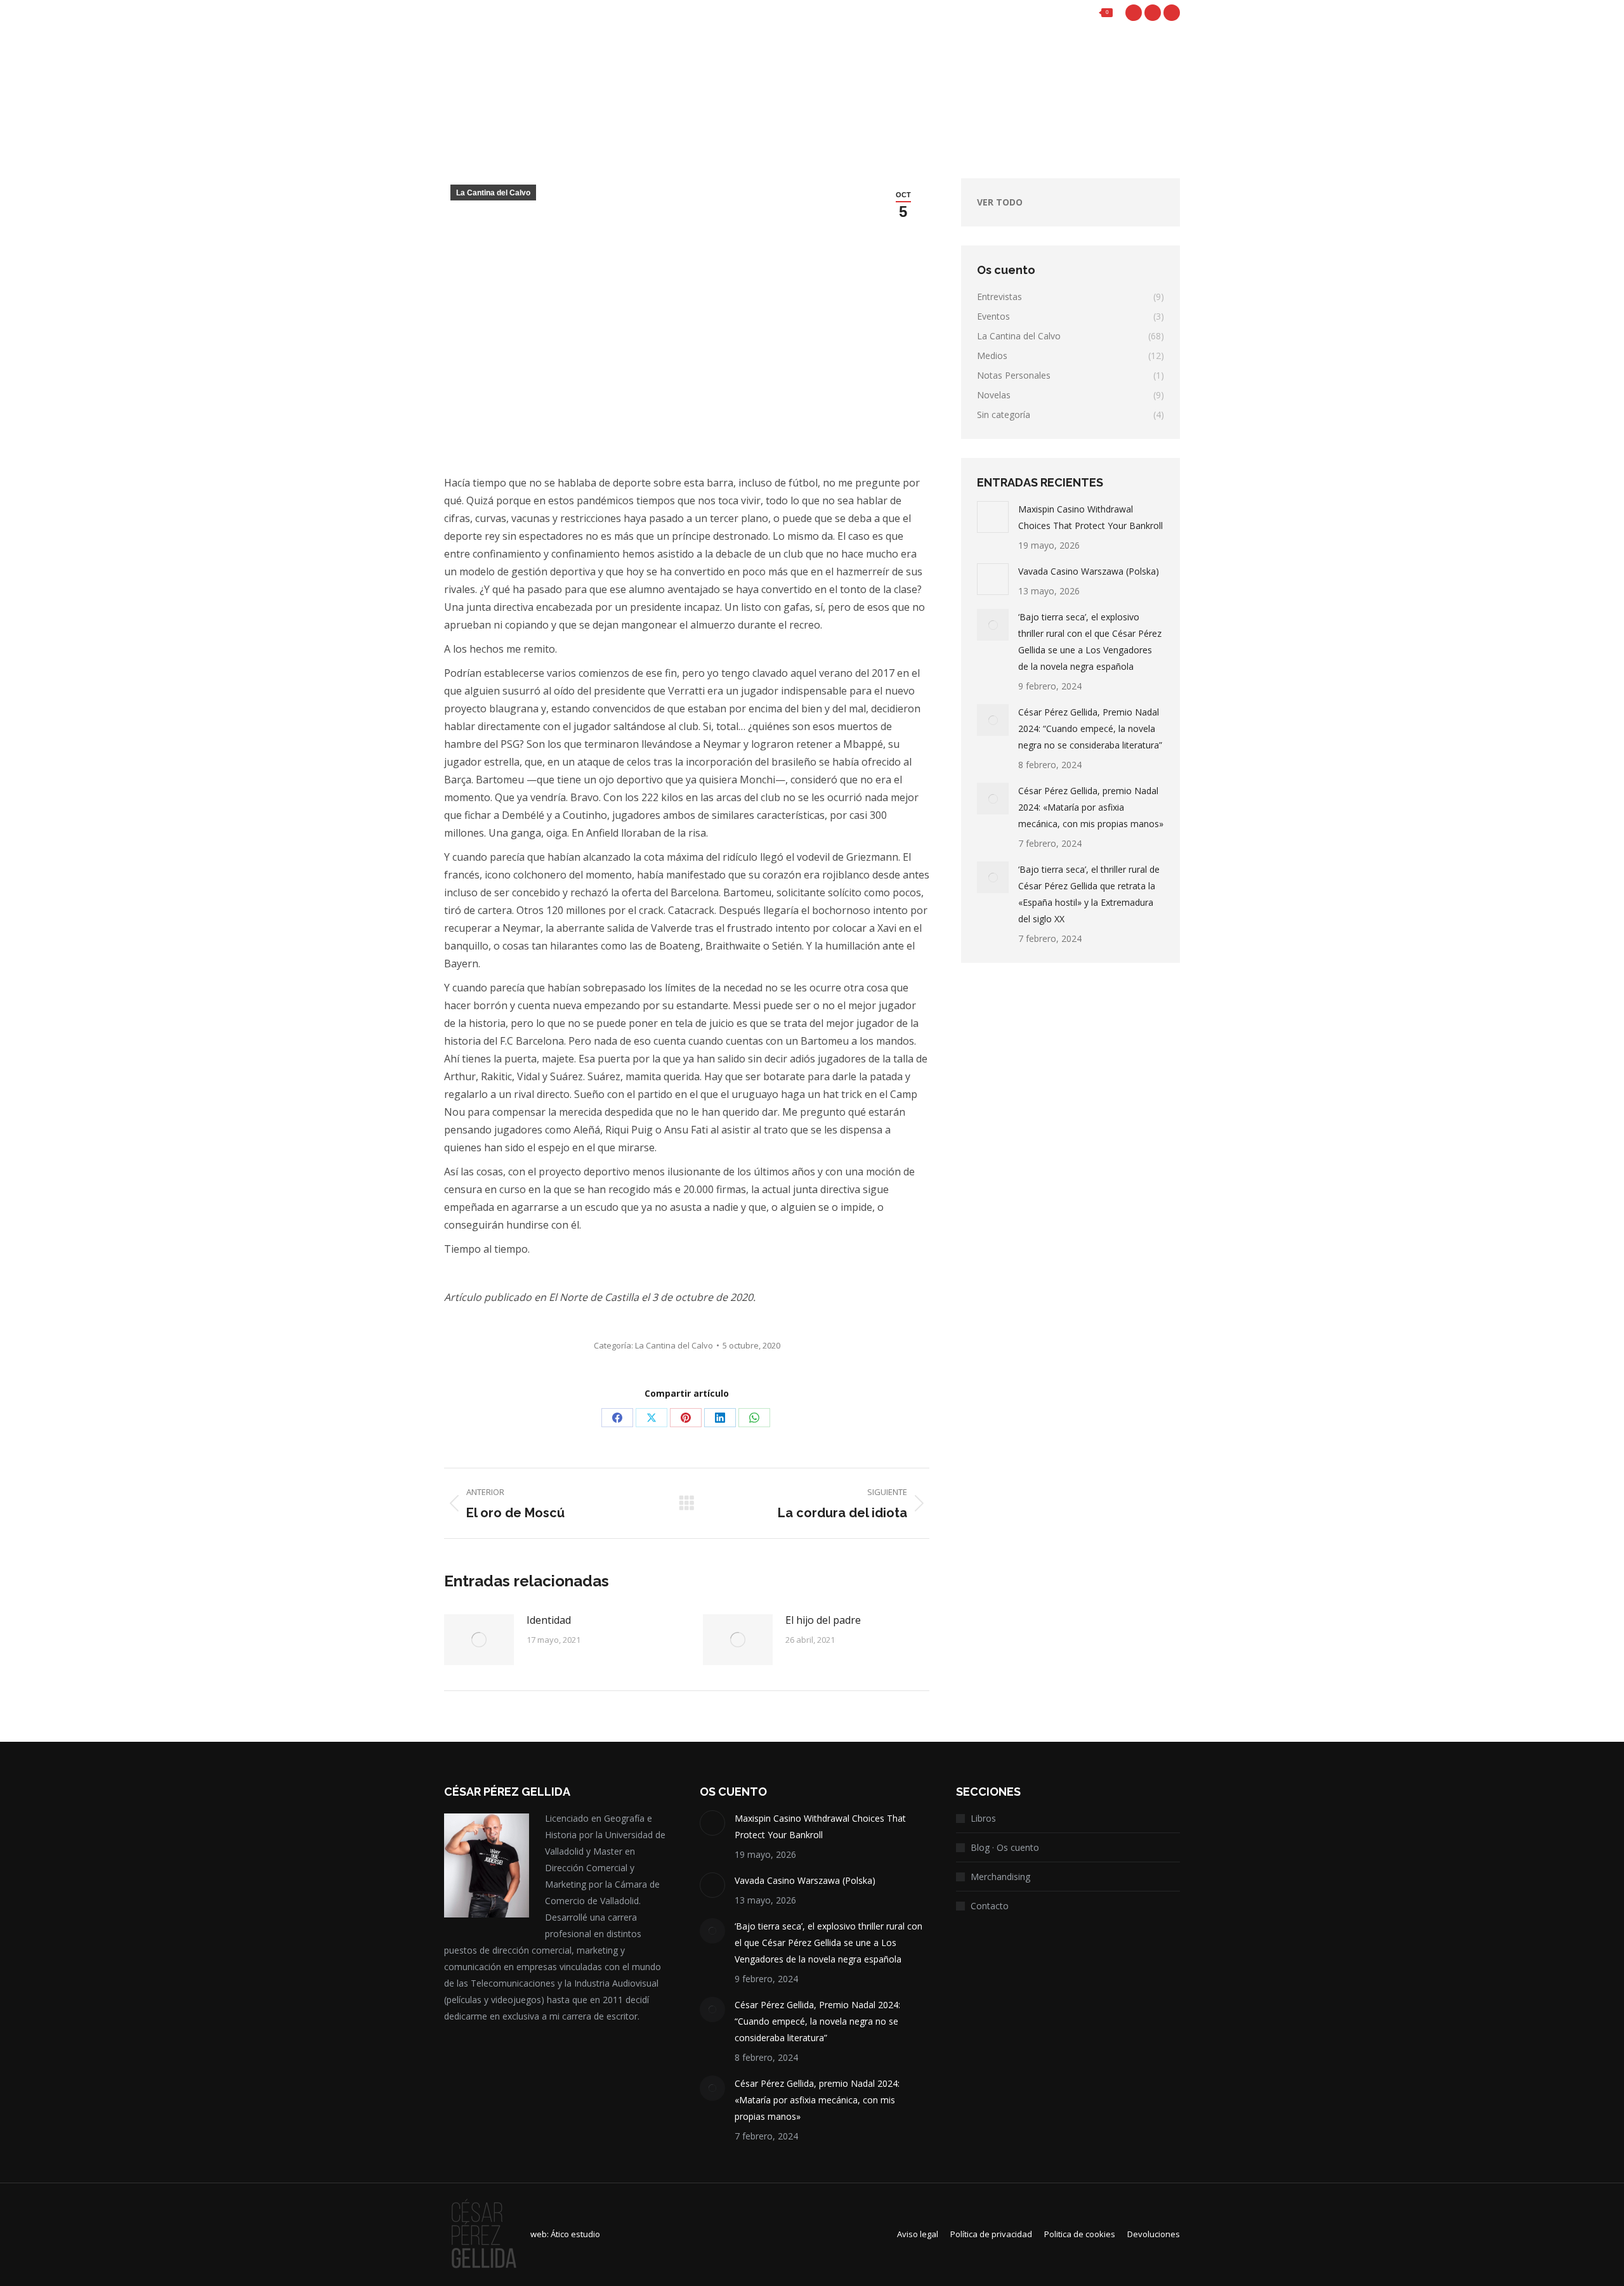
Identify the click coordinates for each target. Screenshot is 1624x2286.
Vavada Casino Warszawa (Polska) (1089, 571)
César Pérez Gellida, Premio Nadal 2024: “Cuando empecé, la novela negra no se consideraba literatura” (1090, 728)
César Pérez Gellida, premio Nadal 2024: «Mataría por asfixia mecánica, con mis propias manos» (1091, 807)
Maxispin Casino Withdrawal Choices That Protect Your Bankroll (1090, 517)
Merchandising (1000, 1877)
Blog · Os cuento (1005, 1847)
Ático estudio (575, 2234)
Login (1002, 13)
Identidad (549, 1620)
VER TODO (1000, 202)
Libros (983, 1818)
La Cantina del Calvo (493, 193)
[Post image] (479, 1640)
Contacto (990, 1906)
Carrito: (1073, 13)
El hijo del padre (823, 1620)
